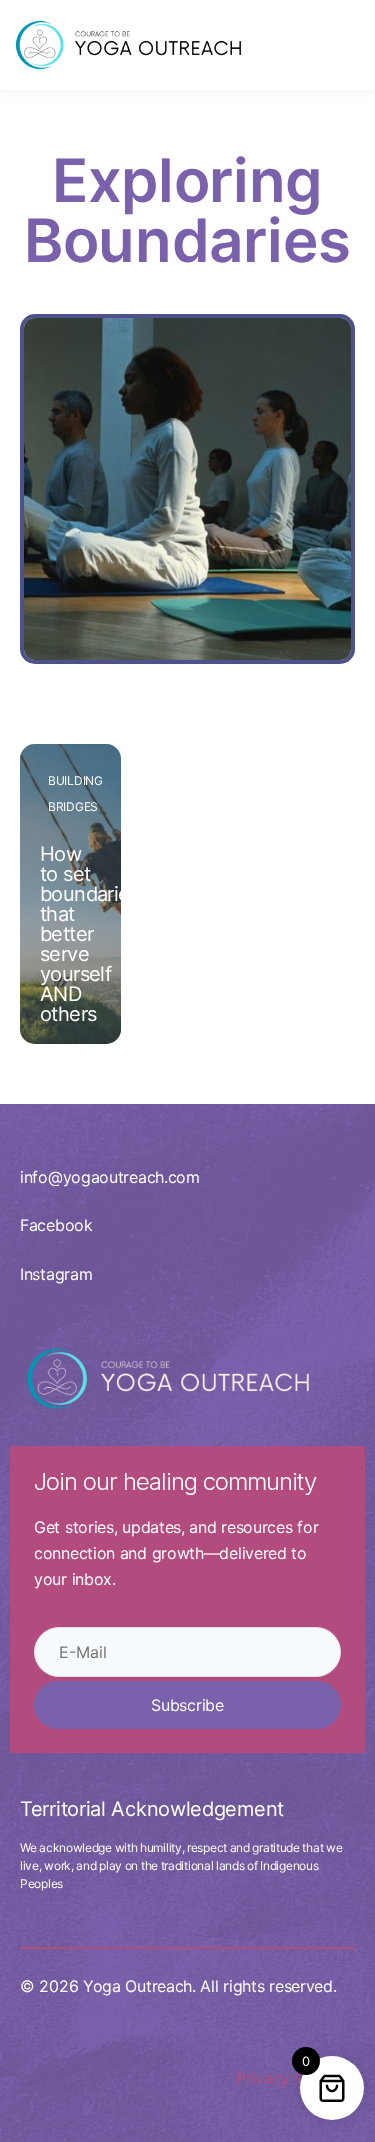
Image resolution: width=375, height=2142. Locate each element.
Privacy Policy (287, 2078)
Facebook (56, 1225)
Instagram (56, 1274)
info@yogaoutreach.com (110, 1177)
